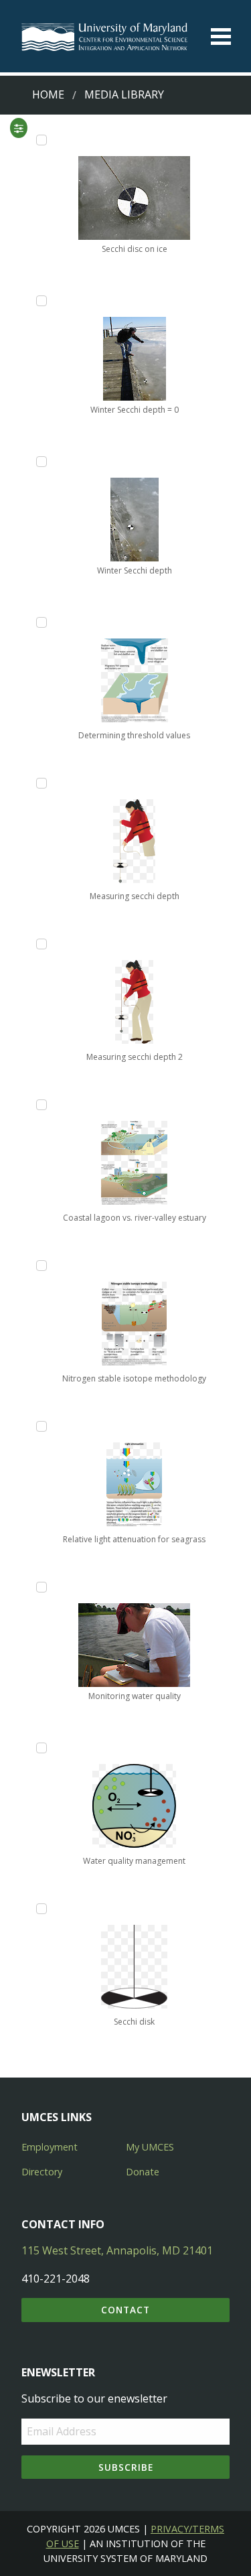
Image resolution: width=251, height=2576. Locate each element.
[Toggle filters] (18, 128)
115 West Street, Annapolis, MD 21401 (117, 2250)
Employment (50, 2147)
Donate (143, 2172)
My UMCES (150, 2147)
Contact (125, 2310)
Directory (42, 2172)
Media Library (124, 94)
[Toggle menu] (221, 37)
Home (48, 94)
